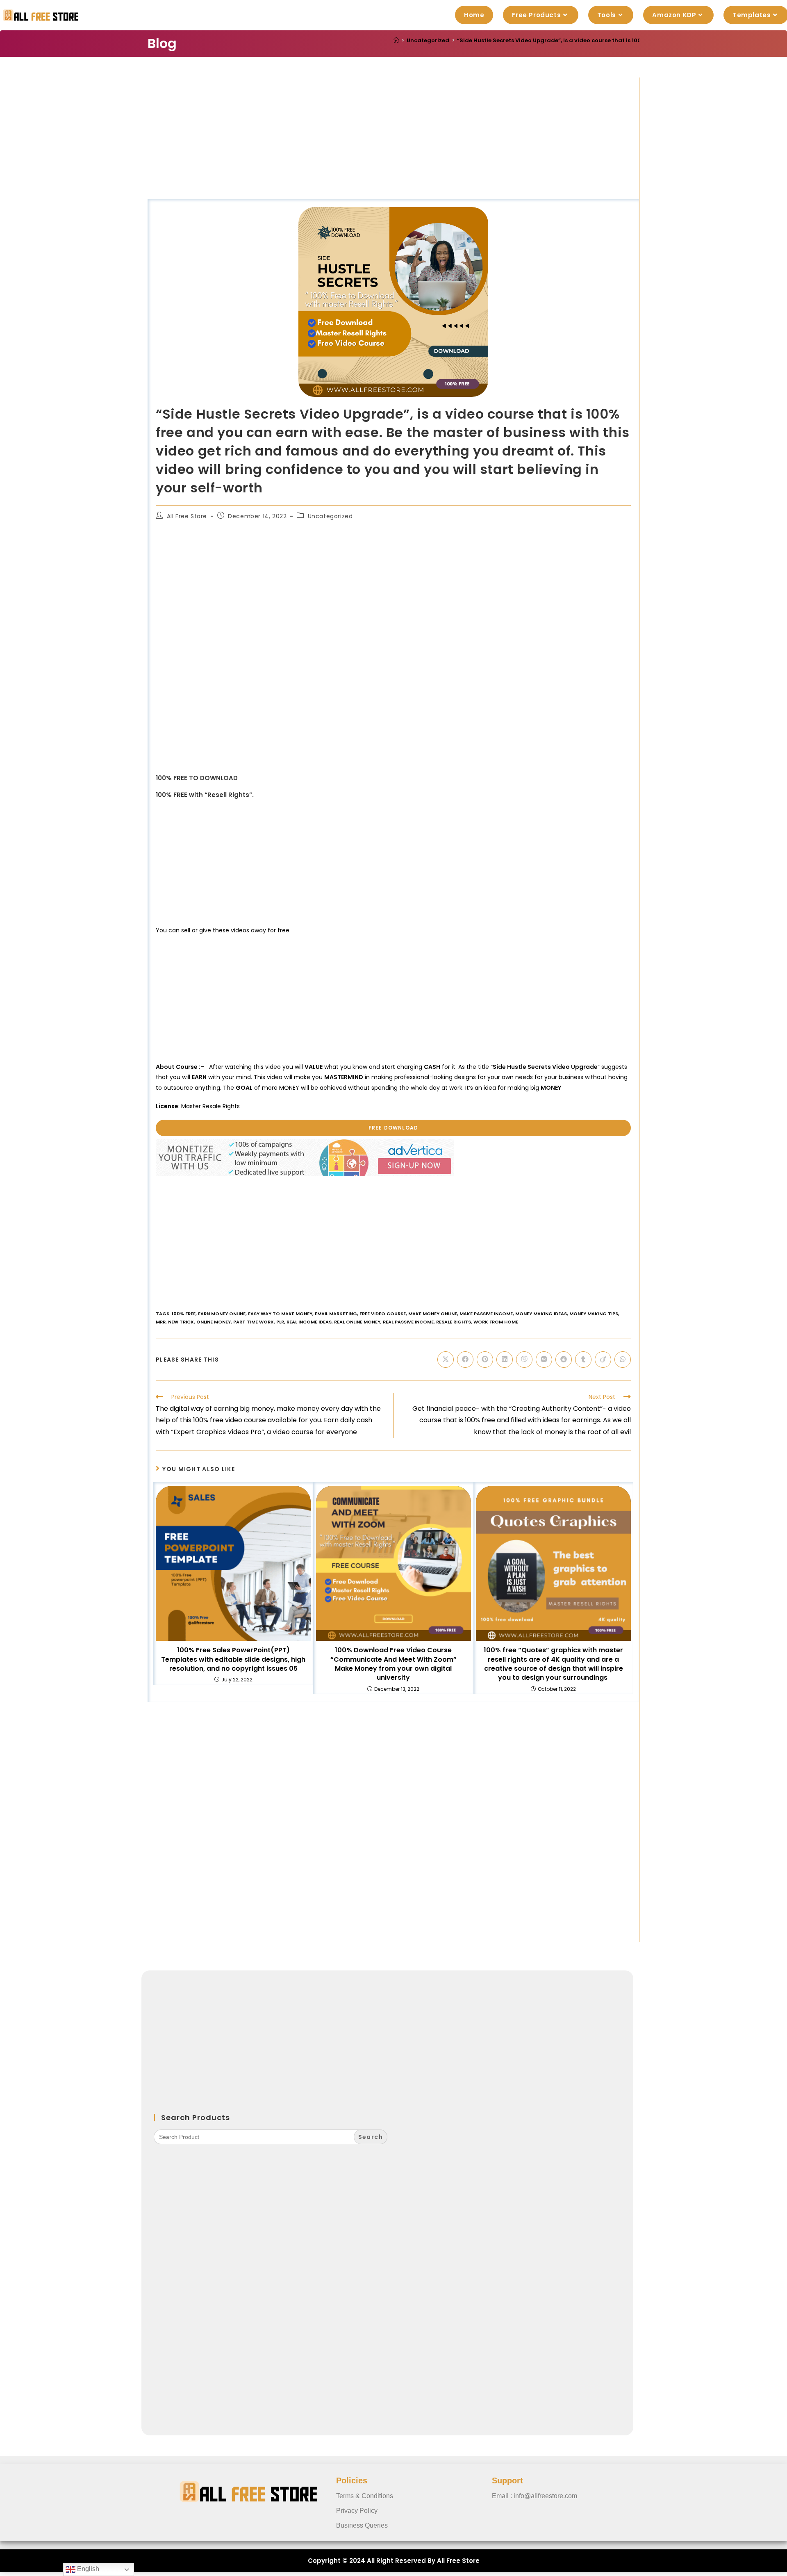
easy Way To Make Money (280, 1314)
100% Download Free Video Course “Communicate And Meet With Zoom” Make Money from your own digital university (393, 1664)
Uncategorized (330, 516)
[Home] (396, 40)
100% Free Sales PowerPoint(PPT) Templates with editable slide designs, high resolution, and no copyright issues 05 (233, 1659)
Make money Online (433, 1314)
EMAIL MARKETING (336, 1314)
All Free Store (187, 516)
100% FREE (184, 1314)
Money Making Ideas (541, 1314)
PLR (280, 1322)
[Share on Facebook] (465, 1360)
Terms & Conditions (365, 2496)
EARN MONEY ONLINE (222, 1314)
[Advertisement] (393, 138)
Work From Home (496, 1322)
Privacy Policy (357, 2511)
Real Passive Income (408, 1322)
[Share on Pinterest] (485, 1360)
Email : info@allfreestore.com (535, 2496)
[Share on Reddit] (564, 1360)
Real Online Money (357, 1322)
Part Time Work (254, 1322)
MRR (161, 1322)
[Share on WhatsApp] (623, 1360)
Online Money (214, 1322)
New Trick (181, 1322)
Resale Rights (454, 1322)
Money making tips (594, 1314)
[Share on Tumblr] (583, 1360)
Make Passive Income (486, 1314)
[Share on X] (446, 1360)
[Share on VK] (544, 1360)
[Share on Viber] (524, 1360)
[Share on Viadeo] (603, 1360)
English (87, 2569)
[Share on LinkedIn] (505, 1360)
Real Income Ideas (309, 1322)
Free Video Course (383, 1314)
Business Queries (362, 2525)
